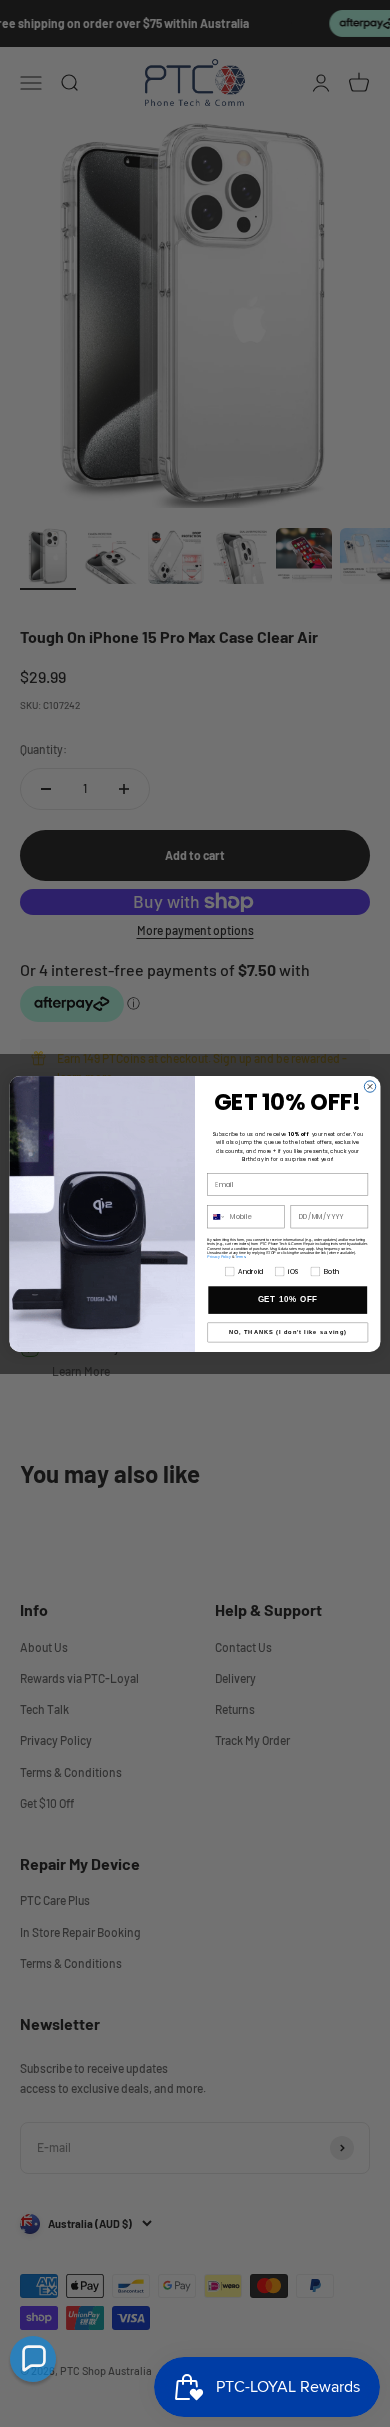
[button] (33, 2359)
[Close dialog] (369, 1085)
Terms (240, 1256)
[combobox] (216, 1216)
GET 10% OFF (288, 1299)
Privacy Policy (218, 1256)
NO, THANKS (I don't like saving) (288, 1332)
